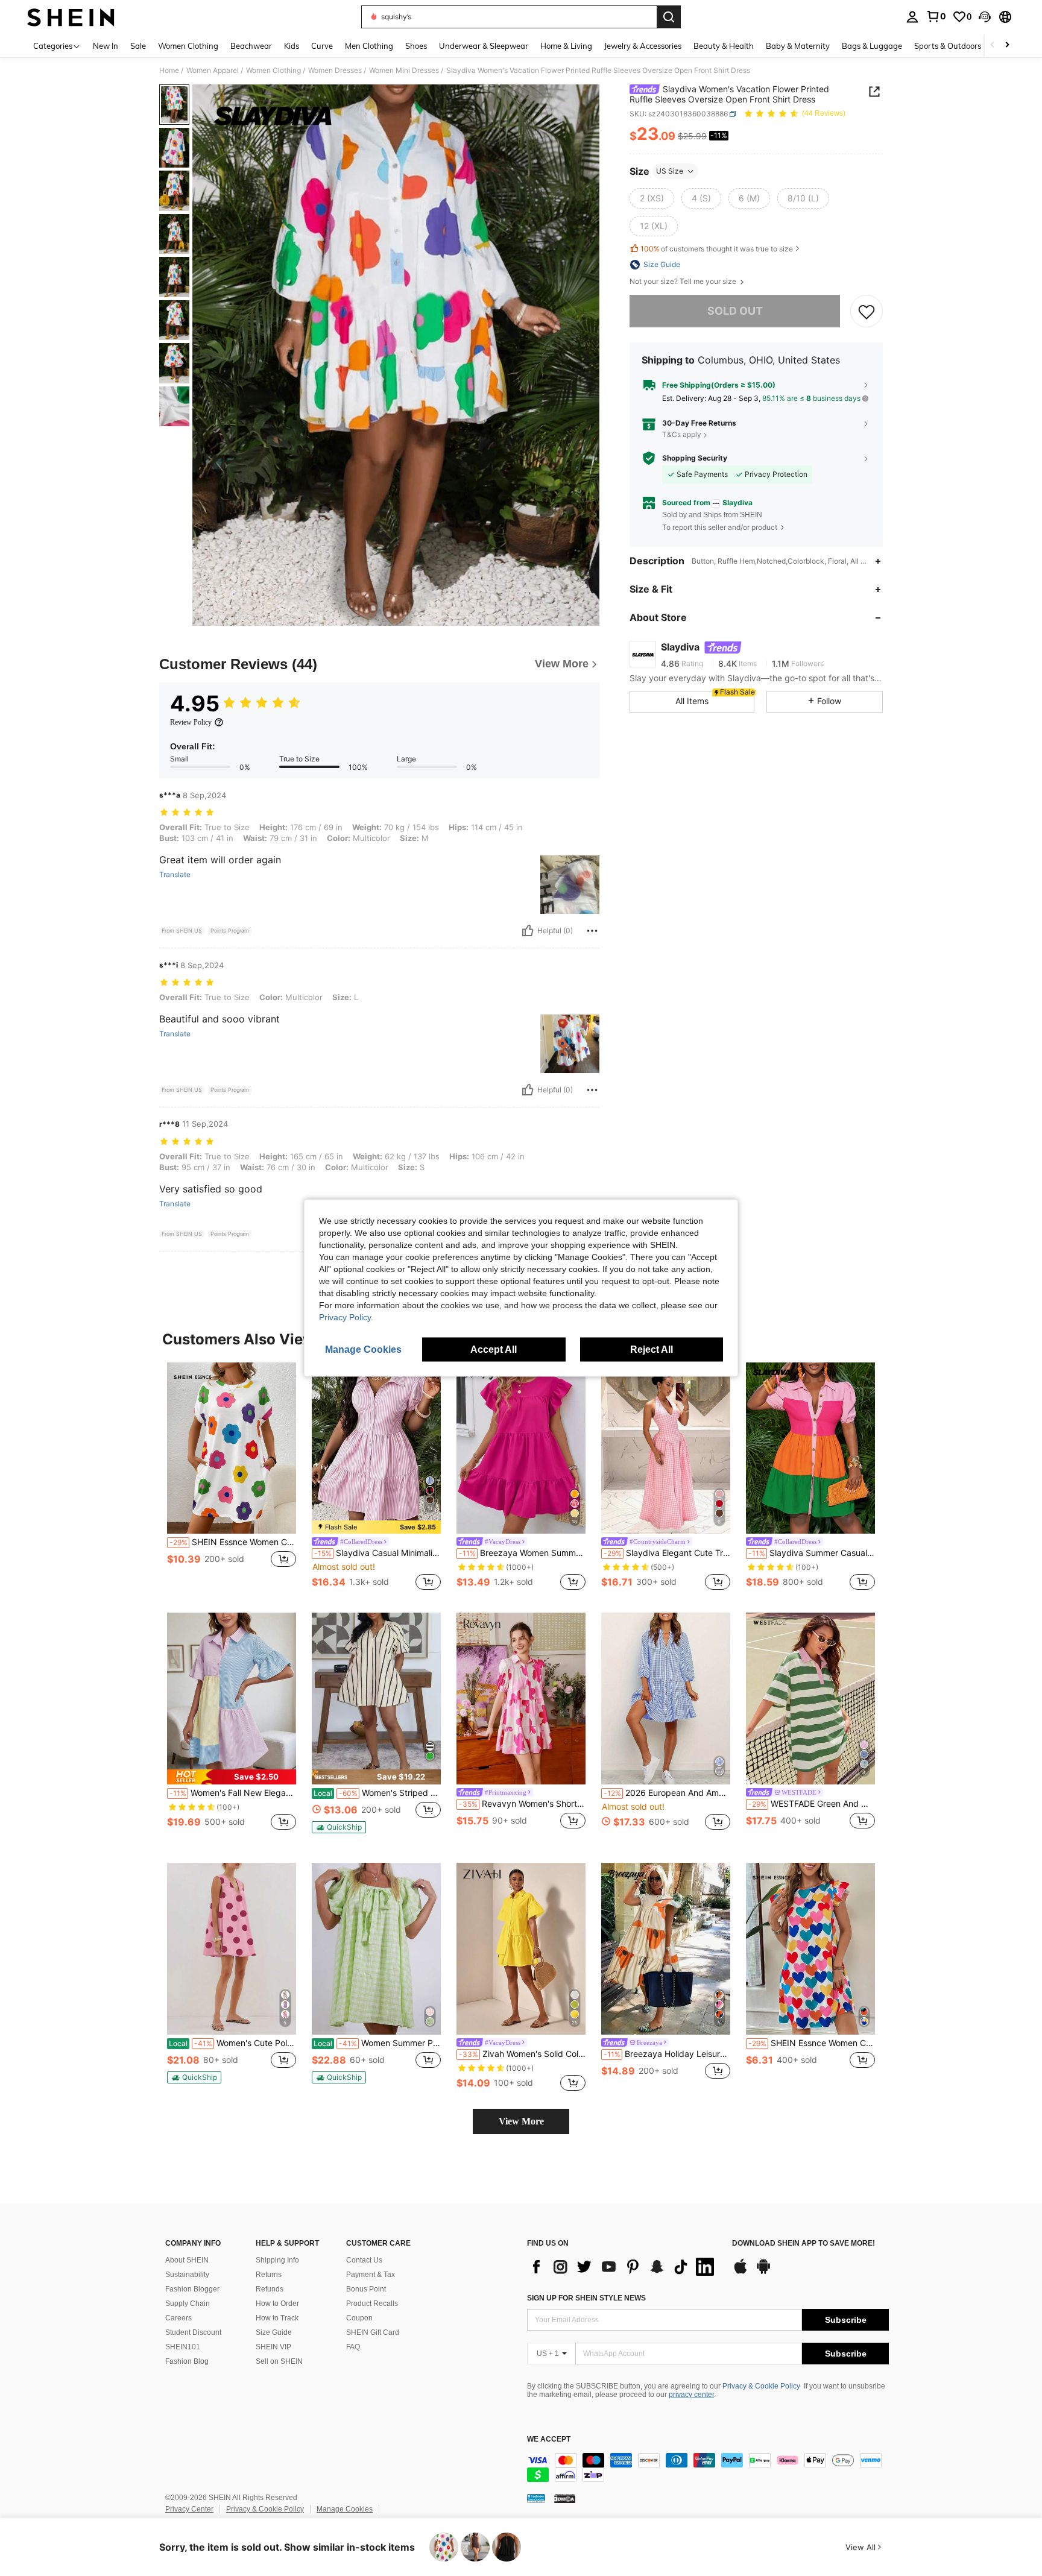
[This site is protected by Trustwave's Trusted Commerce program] (536, 2498)
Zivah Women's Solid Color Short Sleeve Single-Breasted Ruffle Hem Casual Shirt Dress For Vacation (522, 2054)
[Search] (669, 17)
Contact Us (364, 2260)
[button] (985, 17)
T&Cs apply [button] (682, 434)
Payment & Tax (371, 2275)
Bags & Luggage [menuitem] (872, 46)
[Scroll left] (993, 46)
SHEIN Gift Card (373, 2332)
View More (521, 2121)
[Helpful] (528, 931)
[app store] (740, 2272)
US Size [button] (670, 171)
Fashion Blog (187, 2361)
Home (169, 71)
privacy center (691, 2395)
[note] (376, 1527)
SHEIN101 (183, 2347)
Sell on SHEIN (279, 2361)
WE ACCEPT (549, 2439)
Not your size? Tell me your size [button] (684, 282)
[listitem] (232, 1478)
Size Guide (274, 2332)
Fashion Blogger (192, 2289)
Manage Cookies (345, 2509)
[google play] (763, 2272)
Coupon (359, 2318)
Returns (269, 2275)
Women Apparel (213, 71)
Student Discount (193, 2332)
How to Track (277, 2318)
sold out (735, 311)
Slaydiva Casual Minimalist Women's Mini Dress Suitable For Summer (377, 1553)
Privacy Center (189, 2509)
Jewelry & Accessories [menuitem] (643, 46)
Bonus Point (366, 2289)
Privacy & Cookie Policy (761, 2386)
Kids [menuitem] (292, 46)
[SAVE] (867, 311)
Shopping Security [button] (695, 458)
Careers (178, 2318)
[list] (624, 2267)
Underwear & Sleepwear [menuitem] (484, 46)
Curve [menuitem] (322, 46)
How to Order (277, 2304)
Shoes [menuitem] (416, 46)
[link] (936, 16)
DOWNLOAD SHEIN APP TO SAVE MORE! (804, 2244)
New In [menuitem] (106, 46)
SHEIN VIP (273, 2347)
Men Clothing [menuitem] (369, 46)
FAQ (353, 2347)
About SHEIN (187, 2260)
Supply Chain (188, 2304)
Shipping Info (277, 2260)
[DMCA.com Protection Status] (565, 2498)
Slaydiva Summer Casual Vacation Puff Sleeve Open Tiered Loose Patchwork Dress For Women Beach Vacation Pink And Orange (812, 1553)
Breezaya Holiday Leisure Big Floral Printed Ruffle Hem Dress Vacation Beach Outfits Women (667, 2054)
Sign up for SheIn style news (586, 2298)
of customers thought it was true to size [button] (717, 249)
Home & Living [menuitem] (566, 46)
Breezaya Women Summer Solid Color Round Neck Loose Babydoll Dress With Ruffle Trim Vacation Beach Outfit (522, 1553)
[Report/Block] (592, 931)
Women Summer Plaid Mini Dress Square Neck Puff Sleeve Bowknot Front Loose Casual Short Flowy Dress (377, 2043)
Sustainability (187, 2275)
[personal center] (912, 17)
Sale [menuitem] (138, 46)
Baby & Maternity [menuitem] (798, 46)
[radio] (652, 198)
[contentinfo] (708, 2467)
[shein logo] (71, 17)
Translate (175, 875)
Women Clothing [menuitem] (188, 46)
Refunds (270, 2289)
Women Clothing (273, 71)
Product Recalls (372, 2304)
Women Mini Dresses (404, 71)
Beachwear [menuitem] (251, 46)
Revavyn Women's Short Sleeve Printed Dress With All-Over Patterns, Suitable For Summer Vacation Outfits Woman (522, 1804)
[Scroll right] (1007, 46)
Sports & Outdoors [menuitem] (948, 46)
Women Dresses (335, 71)
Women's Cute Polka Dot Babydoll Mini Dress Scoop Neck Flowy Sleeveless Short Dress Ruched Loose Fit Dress (232, 2043)
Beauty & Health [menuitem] (724, 46)
